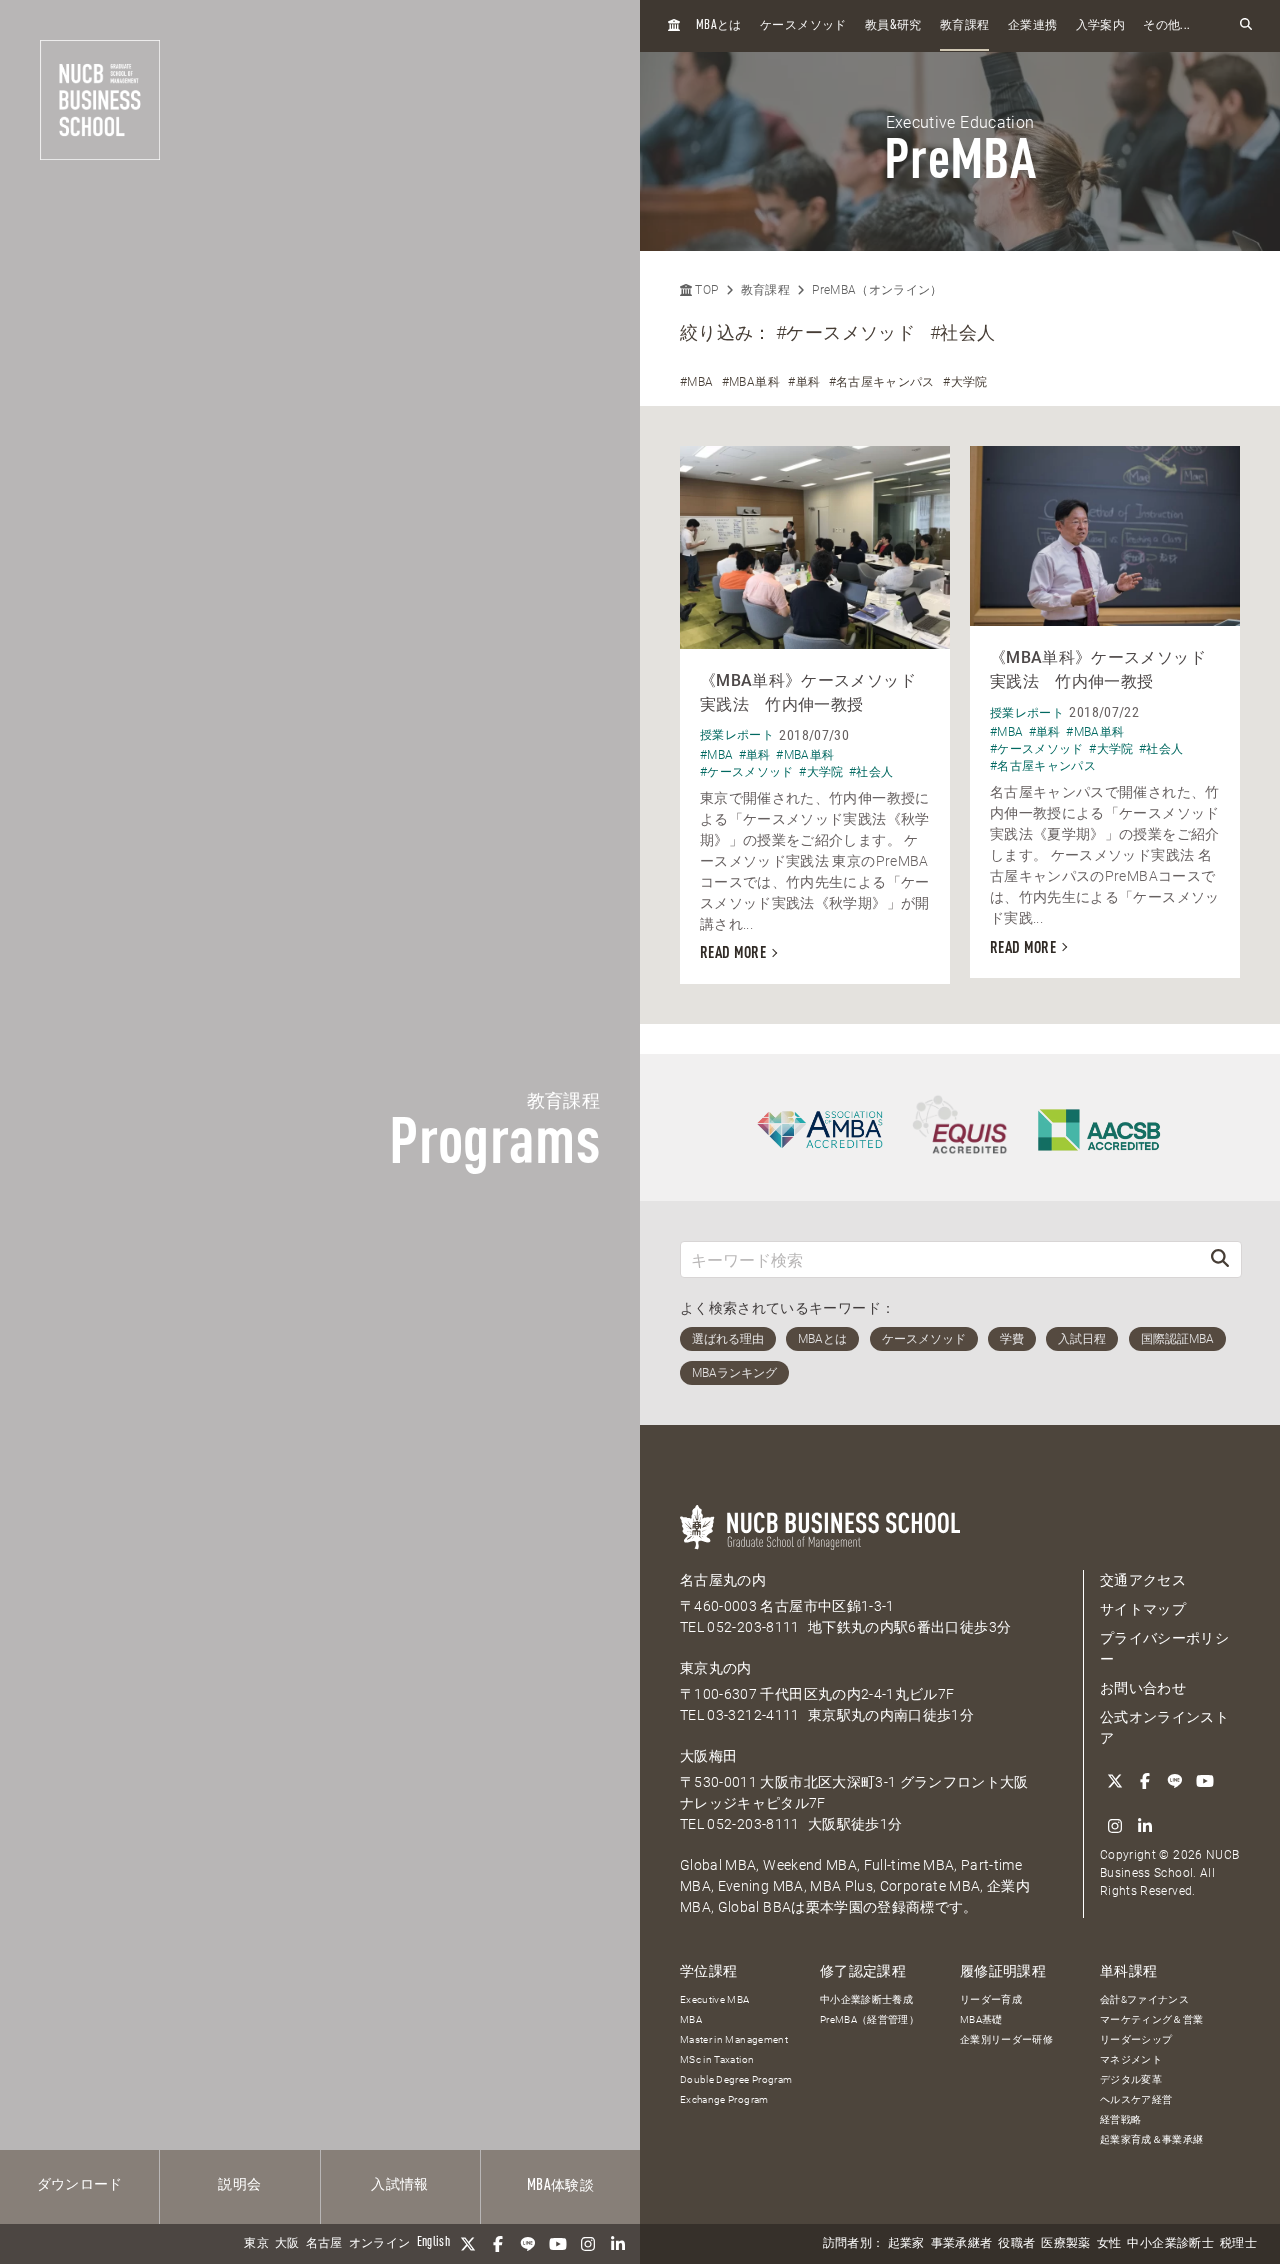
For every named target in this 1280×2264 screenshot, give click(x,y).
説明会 (239, 2185)
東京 (256, 2244)
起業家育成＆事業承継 (1152, 2139)
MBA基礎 (981, 2019)
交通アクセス (1143, 1580)
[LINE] (528, 2244)
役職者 (1016, 2244)
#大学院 (965, 382)
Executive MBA (715, 1999)
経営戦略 (1120, 2119)
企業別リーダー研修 (1006, 2039)
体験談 (560, 2186)
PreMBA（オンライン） (877, 290)
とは (719, 25)
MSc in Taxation (717, 2059)
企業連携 (1032, 26)
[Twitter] (468, 2244)
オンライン (380, 2244)
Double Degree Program (736, 2079)
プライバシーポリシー (1164, 1648)
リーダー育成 (991, 1999)
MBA (691, 2019)
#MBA (696, 382)
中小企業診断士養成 (866, 1999)
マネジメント (1131, 2059)
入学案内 (1100, 26)
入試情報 (399, 2185)
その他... (1166, 26)
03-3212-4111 (753, 1715)
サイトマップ (1143, 1609)
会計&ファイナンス (1144, 1999)
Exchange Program (724, 2099)
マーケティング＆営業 (1152, 2019)
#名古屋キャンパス (882, 382)
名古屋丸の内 (723, 1580)
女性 (1109, 2244)
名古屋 (324, 2244)
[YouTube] (558, 2244)
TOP (705, 290)
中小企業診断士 (1170, 2244)
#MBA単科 (751, 382)
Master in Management (734, 2039)
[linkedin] (618, 2244)
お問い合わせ (1143, 1688)
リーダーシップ (1136, 2039)
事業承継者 (962, 2244)
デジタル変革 (1131, 2079)
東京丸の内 (716, 1668)
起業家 (906, 2244)
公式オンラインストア (1164, 1727)
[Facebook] (498, 2244)
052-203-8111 (753, 1627)
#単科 (804, 382)
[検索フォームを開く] (1246, 25)
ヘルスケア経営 (1136, 2099)
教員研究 (893, 25)
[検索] (1220, 1259)
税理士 (1238, 2244)
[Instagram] (588, 2244)
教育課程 (964, 26)
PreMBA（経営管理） (869, 2019)
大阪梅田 (708, 1756)
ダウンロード (80, 2185)
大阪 (287, 2244)
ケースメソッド (803, 26)
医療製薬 (1065, 2244)
